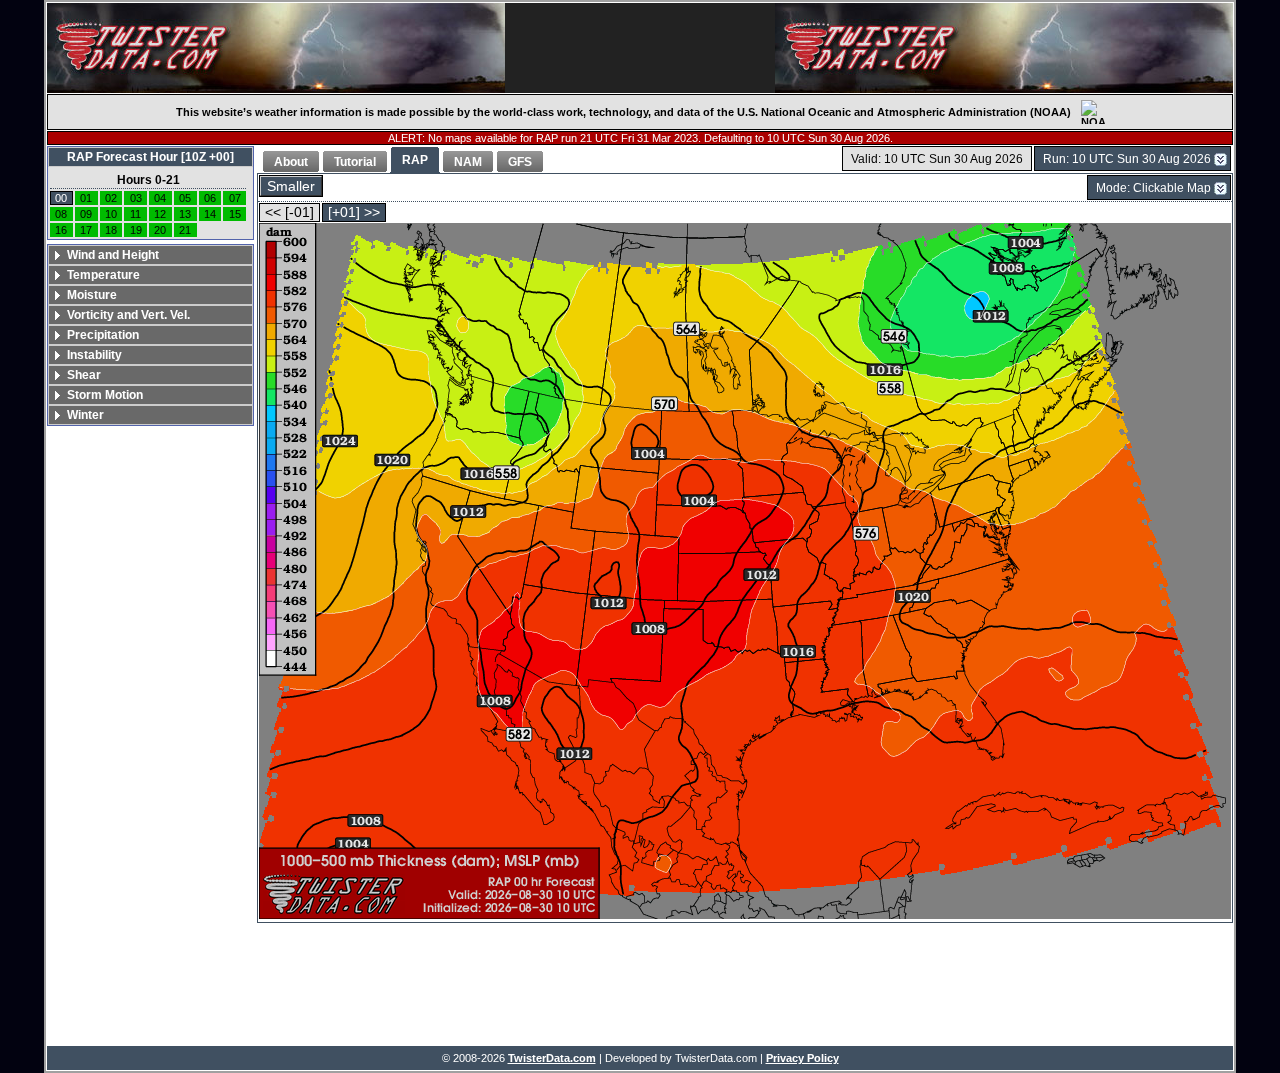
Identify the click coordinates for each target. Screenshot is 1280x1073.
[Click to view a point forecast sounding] (745, 572)
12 (160, 214)
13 (185, 214)
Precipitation (103, 335)
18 (111, 230)
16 (61, 230)
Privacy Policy (802, 1058)
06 (210, 198)
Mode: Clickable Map (1153, 188)
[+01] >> (354, 212)
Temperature (103, 275)
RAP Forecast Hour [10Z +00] (150, 157)
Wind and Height (113, 255)
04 (160, 198)
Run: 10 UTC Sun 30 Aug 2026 (1127, 159)
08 (61, 214)
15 (235, 214)
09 (86, 214)
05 (185, 198)
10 (111, 214)
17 (86, 230)
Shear (84, 375)
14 (210, 214)
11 (135, 214)
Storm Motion (105, 395)
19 (136, 230)
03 (136, 198)
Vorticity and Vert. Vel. (128, 315)
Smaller (291, 186)
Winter (85, 415)
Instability (94, 355)
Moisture (92, 295)
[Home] (276, 48)
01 (86, 198)
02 (111, 198)
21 (185, 230)
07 (235, 198)
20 (160, 230)
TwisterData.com (552, 1058)
